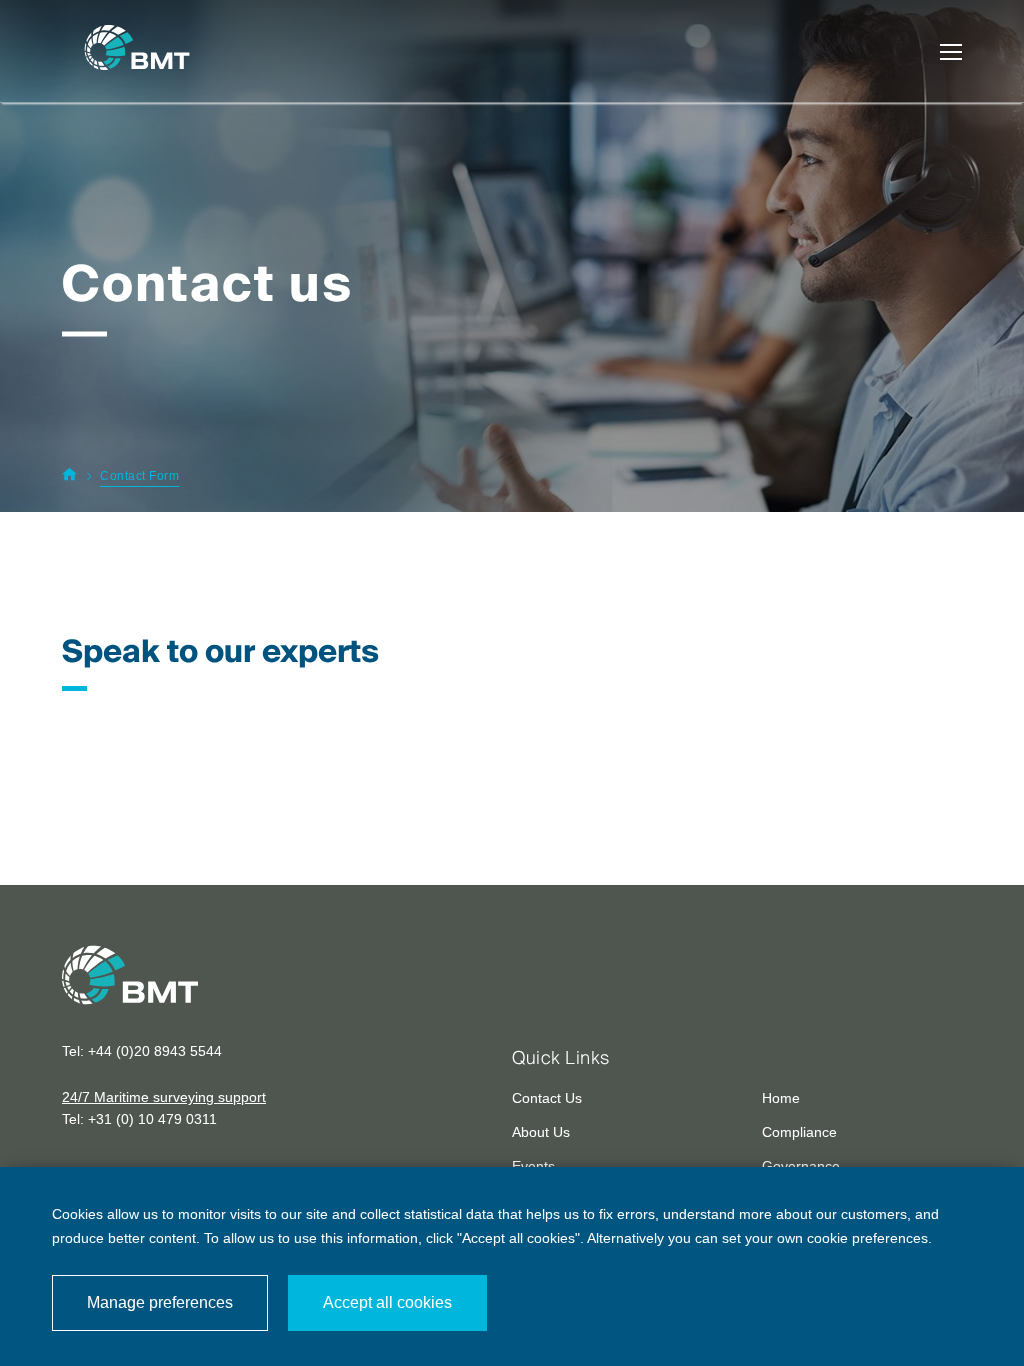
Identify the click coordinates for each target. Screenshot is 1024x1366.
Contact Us (547, 1098)
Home (781, 1098)
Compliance (799, 1132)
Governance (801, 1166)
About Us (541, 1132)
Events (533, 1166)
